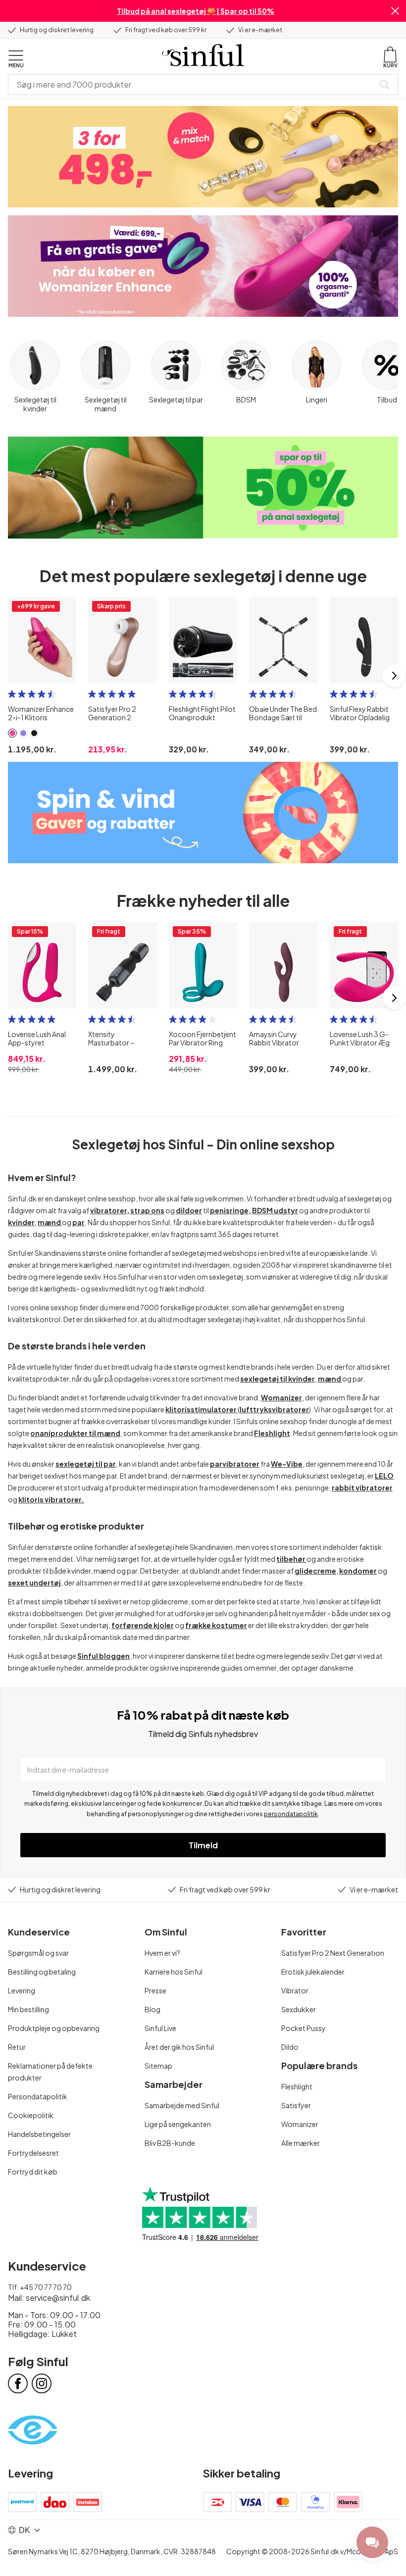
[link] (12, 733)
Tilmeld (203, 1845)
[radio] (12, 694)
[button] (395, 11)
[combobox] (193, 85)
